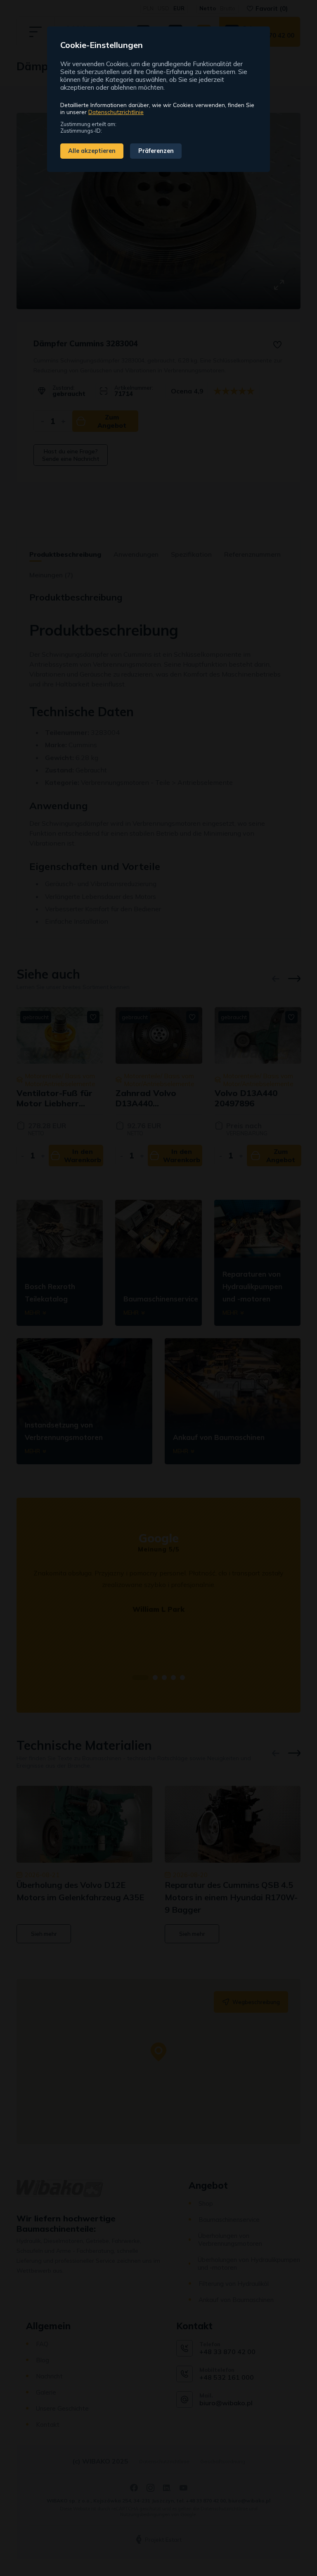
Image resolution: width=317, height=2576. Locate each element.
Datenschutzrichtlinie (116, 112)
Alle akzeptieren (92, 151)
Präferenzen (156, 151)
